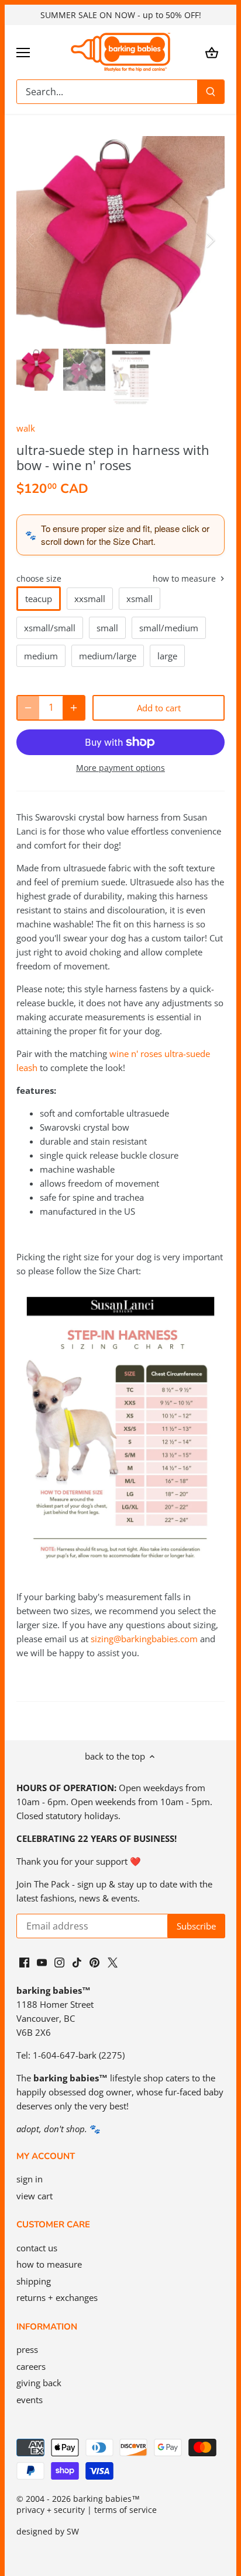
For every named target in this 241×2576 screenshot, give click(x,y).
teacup (39, 599)
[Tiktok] (77, 1961)
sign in (30, 2179)
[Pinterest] (94, 1961)
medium (41, 656)
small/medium (169, 628)
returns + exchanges (57, 2297)
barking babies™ (106, 2499)
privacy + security (51, 2510)
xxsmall (90, 599)
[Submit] (211, 92)
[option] (120, 240)
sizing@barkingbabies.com (144, 1639)
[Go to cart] (212, 52)
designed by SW (48, 2532)
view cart (35, 2196)
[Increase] (74, 708)
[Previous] (31, 240)
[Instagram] (59, 1961)
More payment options (120, 768)
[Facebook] (24, 1961)
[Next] (210, 240)
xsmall (140, 599)
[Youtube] (42, 1961)
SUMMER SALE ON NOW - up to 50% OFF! (121, 15)
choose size (39, 579)
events (30, 2400)
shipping (34, 2281)
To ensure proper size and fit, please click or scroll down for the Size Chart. (125, 535)
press (27, 2349)
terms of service (125, 2510)
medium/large (108, 656)
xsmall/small (50, 628)
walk (26, 428)
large (167, 656)
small (107, 628)
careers (31, 2366)
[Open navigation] (23, 53)
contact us (37, 2248)
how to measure (185, 579)
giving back (39, 2383)
